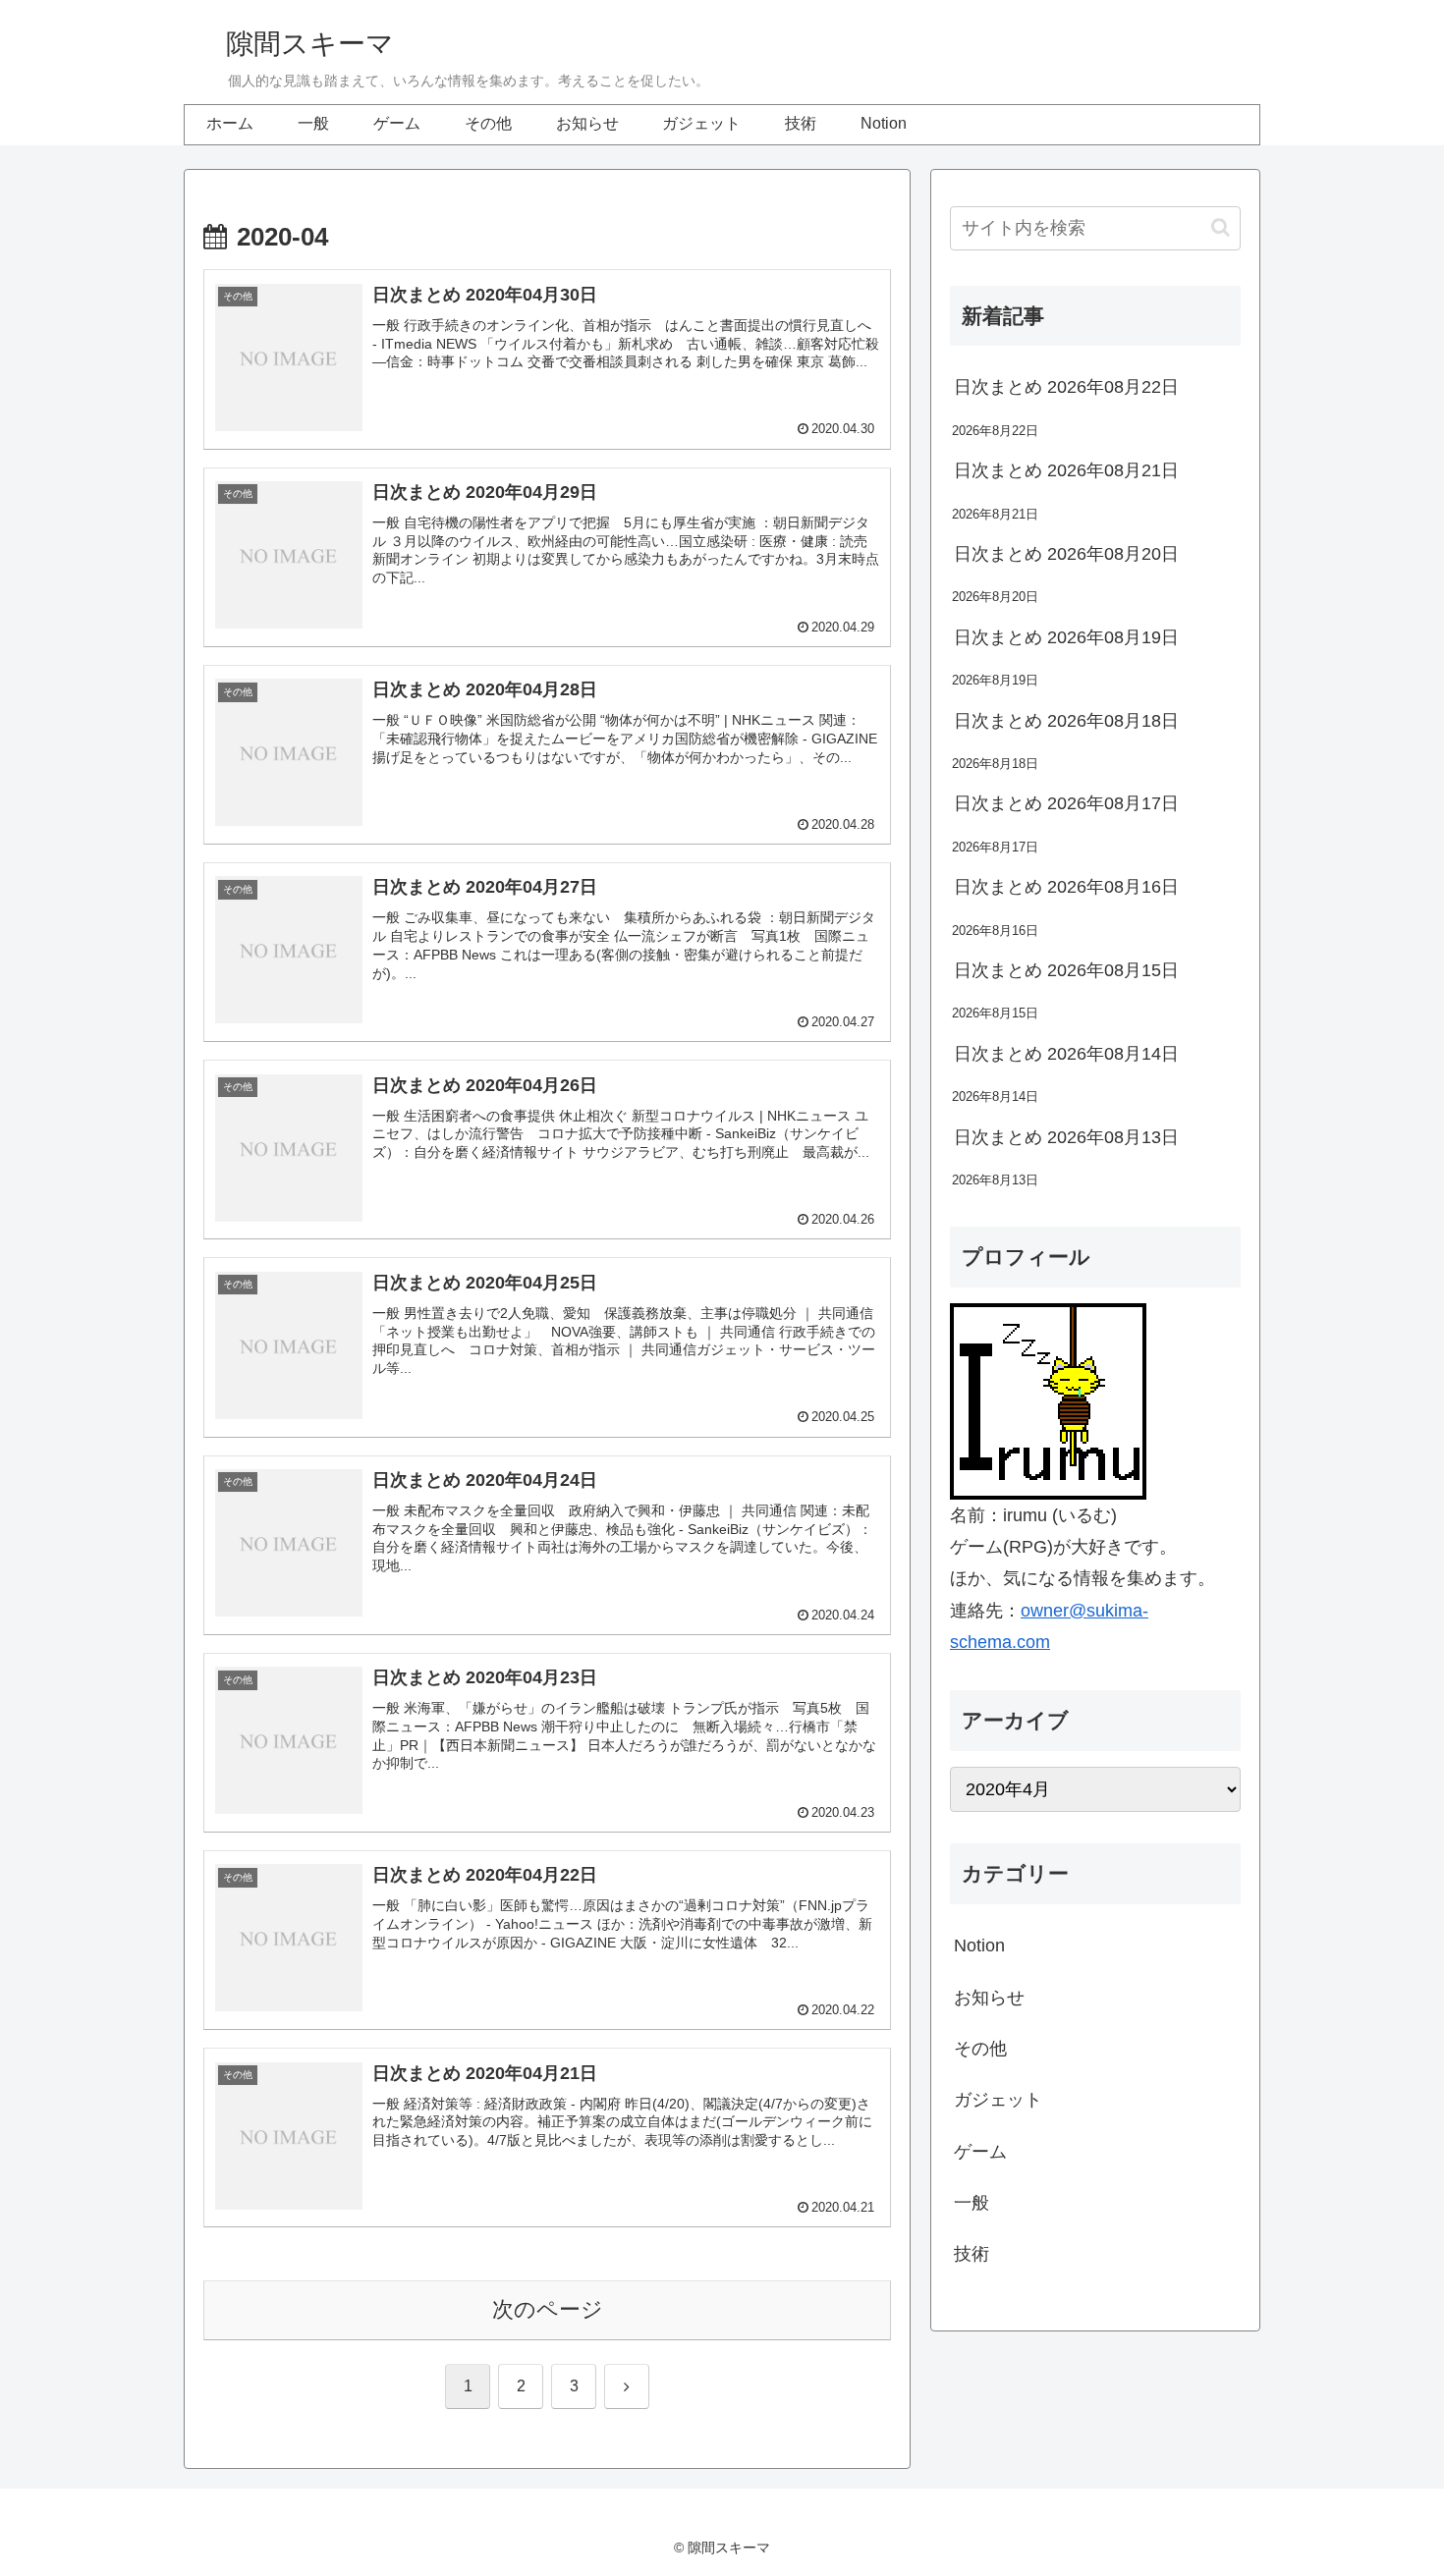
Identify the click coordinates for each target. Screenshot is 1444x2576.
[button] (1221, 227)
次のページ (548, 2309)
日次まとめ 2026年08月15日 (1066, 970)
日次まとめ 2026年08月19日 (1066, 637)
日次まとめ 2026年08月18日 (1066, 721)
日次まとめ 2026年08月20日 (1066, 554)
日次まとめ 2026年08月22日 (1066, 387)
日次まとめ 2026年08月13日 (1066, 1137)
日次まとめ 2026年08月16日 (1066, 887)
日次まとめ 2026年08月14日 (1066, 1054)
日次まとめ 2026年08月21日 (1066, 470)
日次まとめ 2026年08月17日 (1066, 803)
